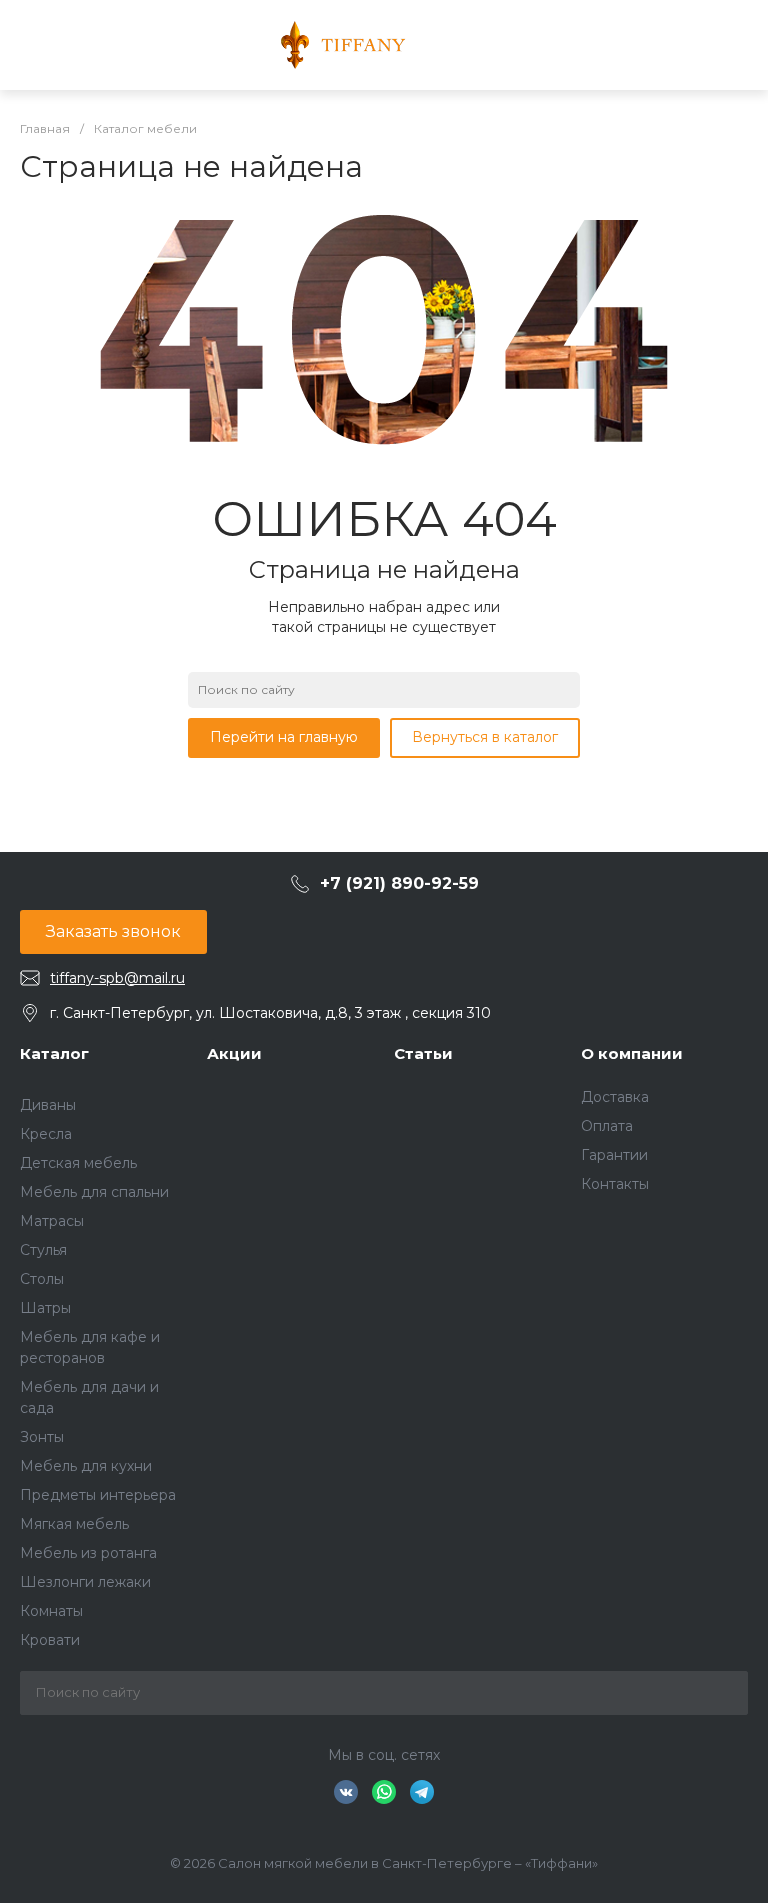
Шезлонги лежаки (85, 1582)
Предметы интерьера (98, 1495)
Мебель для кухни (86, 1466)
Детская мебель (78, 1163)
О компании (632, 1053)
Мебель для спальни (94, 1192)
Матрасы (52, 1221)
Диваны (48, 1105)
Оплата (607, 1126)
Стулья (43, 1250)
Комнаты (51, 1611)
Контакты (615, 1184)
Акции (234, 1053)
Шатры (45, 1308)
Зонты (42, 1437)
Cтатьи (423, 1053)
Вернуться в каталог (485, 737)
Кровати (50, 1640)
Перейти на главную (284, 737)
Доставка (615, 1097)
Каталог (54, 1053)
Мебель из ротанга (88, 1553)
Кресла (46, 1134)
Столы (42, 1279)
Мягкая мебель (74, 1524)
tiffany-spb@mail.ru (117, 978)
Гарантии (614, 1155)
